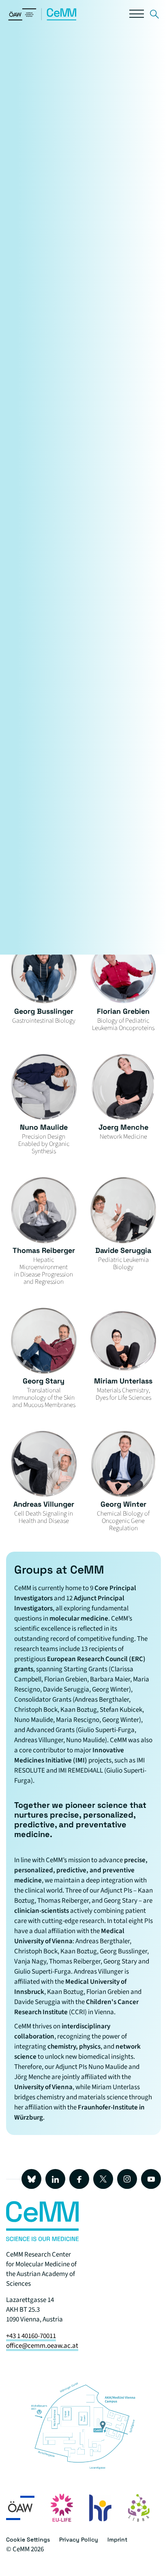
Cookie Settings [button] (28, 2540)
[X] (103, 2179)
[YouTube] (151, 2179)
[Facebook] (79, 2179)
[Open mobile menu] (137, 16)
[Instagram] (127, 2179)
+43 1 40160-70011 (31, 2336)
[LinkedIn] (55, 2179)
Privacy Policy (79, 2540)
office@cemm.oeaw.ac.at (42, 2346)
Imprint (117, 2540)
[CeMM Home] (43, 19)
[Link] (154, 16)
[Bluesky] (31, 2179)
